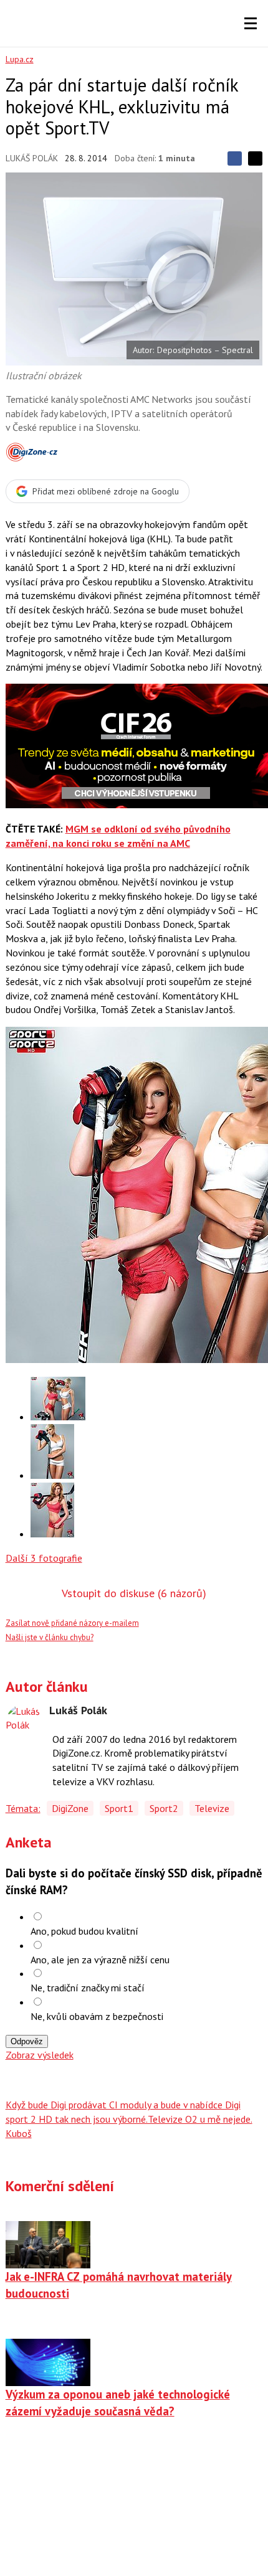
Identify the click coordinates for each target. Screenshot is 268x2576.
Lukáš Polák (32, 158)
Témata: (23, 1808)
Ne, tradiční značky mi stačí (88, 1988)
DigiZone (70, 1808)
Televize (212, 1808)
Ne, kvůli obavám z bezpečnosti (97, 2016)
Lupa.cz (20, 59)
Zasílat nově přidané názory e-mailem (72, 1623)
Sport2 (164, 1808)
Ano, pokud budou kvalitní (84, 1931)
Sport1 (119, 1808)
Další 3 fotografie (44, 1558)
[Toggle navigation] (251, 24)
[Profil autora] (24, 1723)
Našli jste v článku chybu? (50, 1637)
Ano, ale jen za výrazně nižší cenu (100, 1960)
